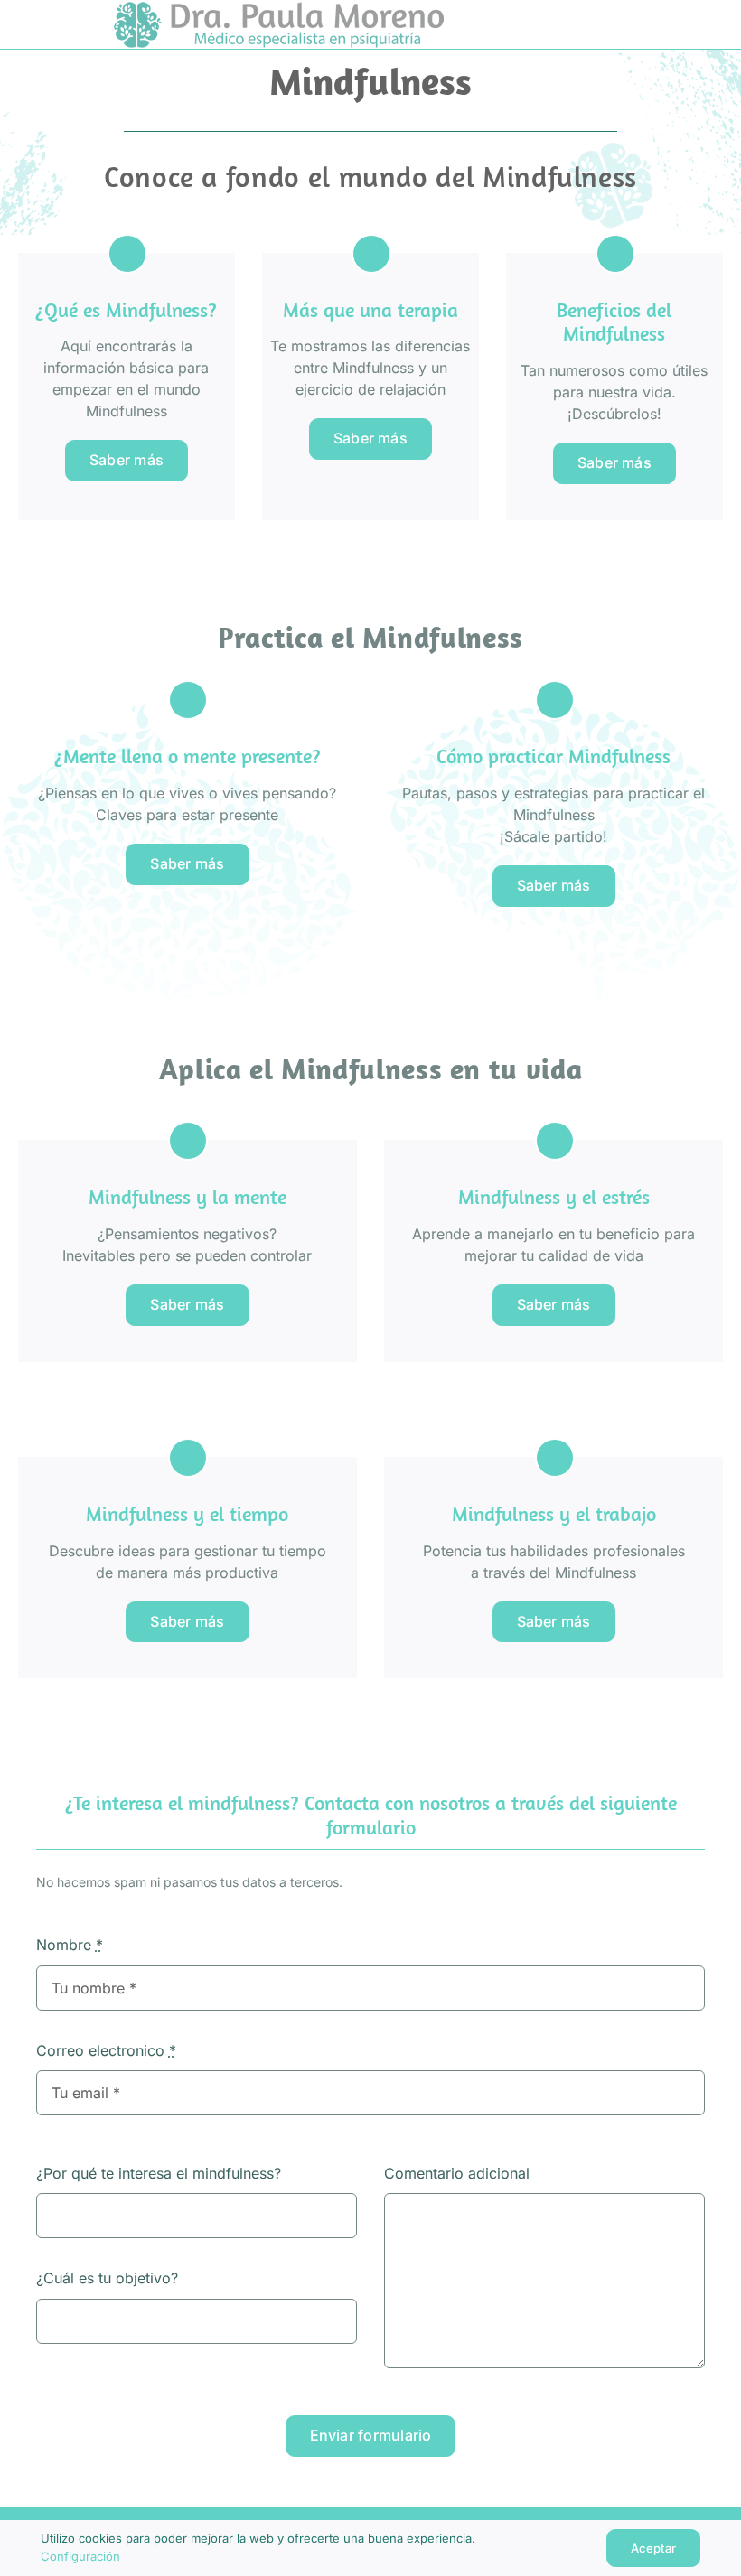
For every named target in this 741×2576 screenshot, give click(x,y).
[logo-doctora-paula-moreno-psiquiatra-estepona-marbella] (279, 9)
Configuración (82, 2556)
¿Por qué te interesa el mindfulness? (159, 2173)
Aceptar (653, 2548)
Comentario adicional (457, 2173)
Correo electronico (106, 2050)
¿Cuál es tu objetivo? (107, 2278)
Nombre (70, 1945)
